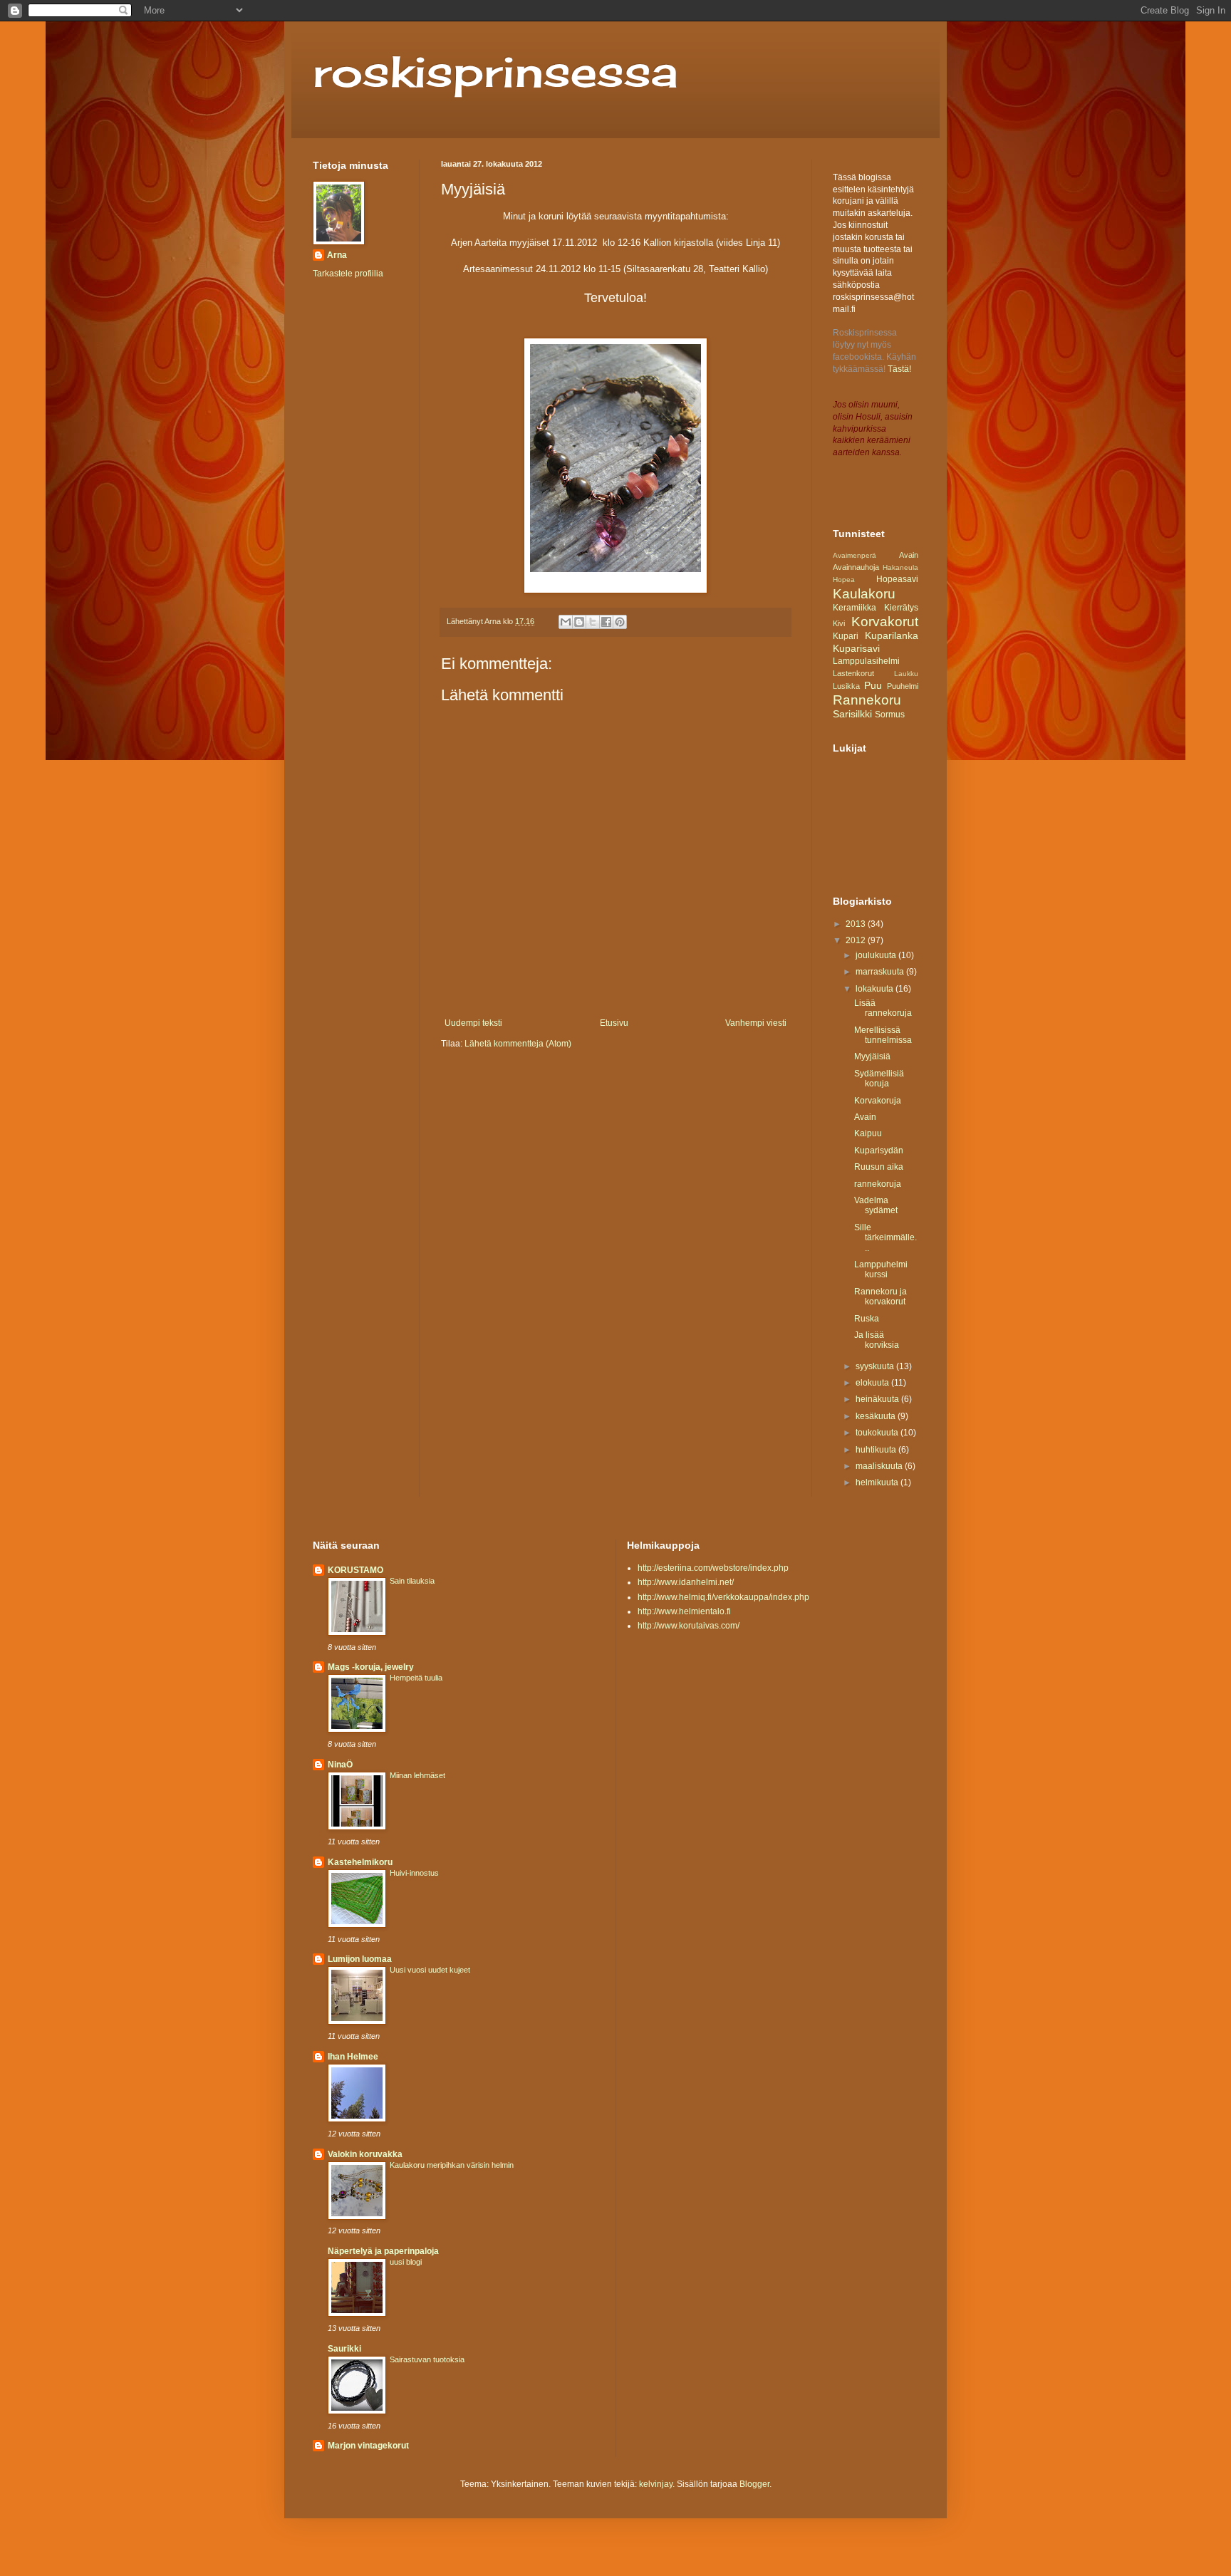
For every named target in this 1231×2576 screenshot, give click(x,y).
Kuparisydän (879, 1151)
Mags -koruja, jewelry (371, 1667)
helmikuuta (878, 1482)
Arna (337, 255)
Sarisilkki (852, 714)
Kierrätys (901, 608)
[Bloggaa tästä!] (579, 622)
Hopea (844, 580)
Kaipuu (868, 1133)
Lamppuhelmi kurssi (881, 1269)
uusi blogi (406, 2262)
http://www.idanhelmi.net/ (686, 1582)
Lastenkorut (853, 673)
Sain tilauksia (412, 1581)
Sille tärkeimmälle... (885, 1238)
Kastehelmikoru (360, 1862)
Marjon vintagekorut (368, 2446)
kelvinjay (656, 2484)
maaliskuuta (880, 1466)
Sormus (890, 715)
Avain (909, 555)
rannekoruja (878, 1184)
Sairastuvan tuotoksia (427, 2359)
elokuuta (873, 1383)
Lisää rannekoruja (883, 1008)
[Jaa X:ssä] (593, 622)
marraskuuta (881, 972)
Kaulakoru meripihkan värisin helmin (452, 2165)
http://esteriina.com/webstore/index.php (713, 1568)
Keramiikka (855, 608)
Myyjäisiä (872, 1056)
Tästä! (899, 369)
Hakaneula (900, 567)
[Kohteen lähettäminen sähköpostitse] (566, 622)
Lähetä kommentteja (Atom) (518, 1044)
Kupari (846, 636)
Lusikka (846, 686)
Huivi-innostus (414, 1873)
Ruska (867, 1319)
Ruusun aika (879, 1167)
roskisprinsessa (495, 71)
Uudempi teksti (473, 1023)
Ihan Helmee (353, 2057)
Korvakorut (885, 622)
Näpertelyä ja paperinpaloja (383, 2251)
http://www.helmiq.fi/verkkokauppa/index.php (723, 1597)
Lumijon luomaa (360, 1959)
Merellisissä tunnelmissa (883, 1035)
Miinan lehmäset (417, 1775)
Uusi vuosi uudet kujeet (430, 1970)
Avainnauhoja (856, 567)
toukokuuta (878, 1433)
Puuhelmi (903, 686)
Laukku (906, 674)
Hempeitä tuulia (416, 1678)
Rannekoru (867, 700)
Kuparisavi (856, 648)
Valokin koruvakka (365, 2154)
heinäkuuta (878, 1399)
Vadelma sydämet (876, 1205)
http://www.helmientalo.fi (684, 1611)
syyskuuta (876, 1366)
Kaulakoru (864, 594)
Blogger (754, 2484)
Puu (873, 685)
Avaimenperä (855, 555)
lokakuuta (876, 989)
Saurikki (344, 2349)
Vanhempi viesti (756, 1023)
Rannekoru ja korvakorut (881, 1297)
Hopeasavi (897, 579)
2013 (857, 924)
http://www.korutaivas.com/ (689, 1626)
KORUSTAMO (355, 1570)
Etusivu (614, 1023)
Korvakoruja (878, 1101)
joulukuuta (877, 955)
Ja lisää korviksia (877, 1340)
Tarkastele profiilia (348, 274)
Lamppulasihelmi (866, 661)
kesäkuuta (877, 1416)
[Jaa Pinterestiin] (620, 622)
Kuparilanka (892, 635)
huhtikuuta (877, 1450)
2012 (857, 940)
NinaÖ (340, 1765)
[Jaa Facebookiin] (606, 622)
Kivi (839, 623)
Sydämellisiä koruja (879, 1079)
